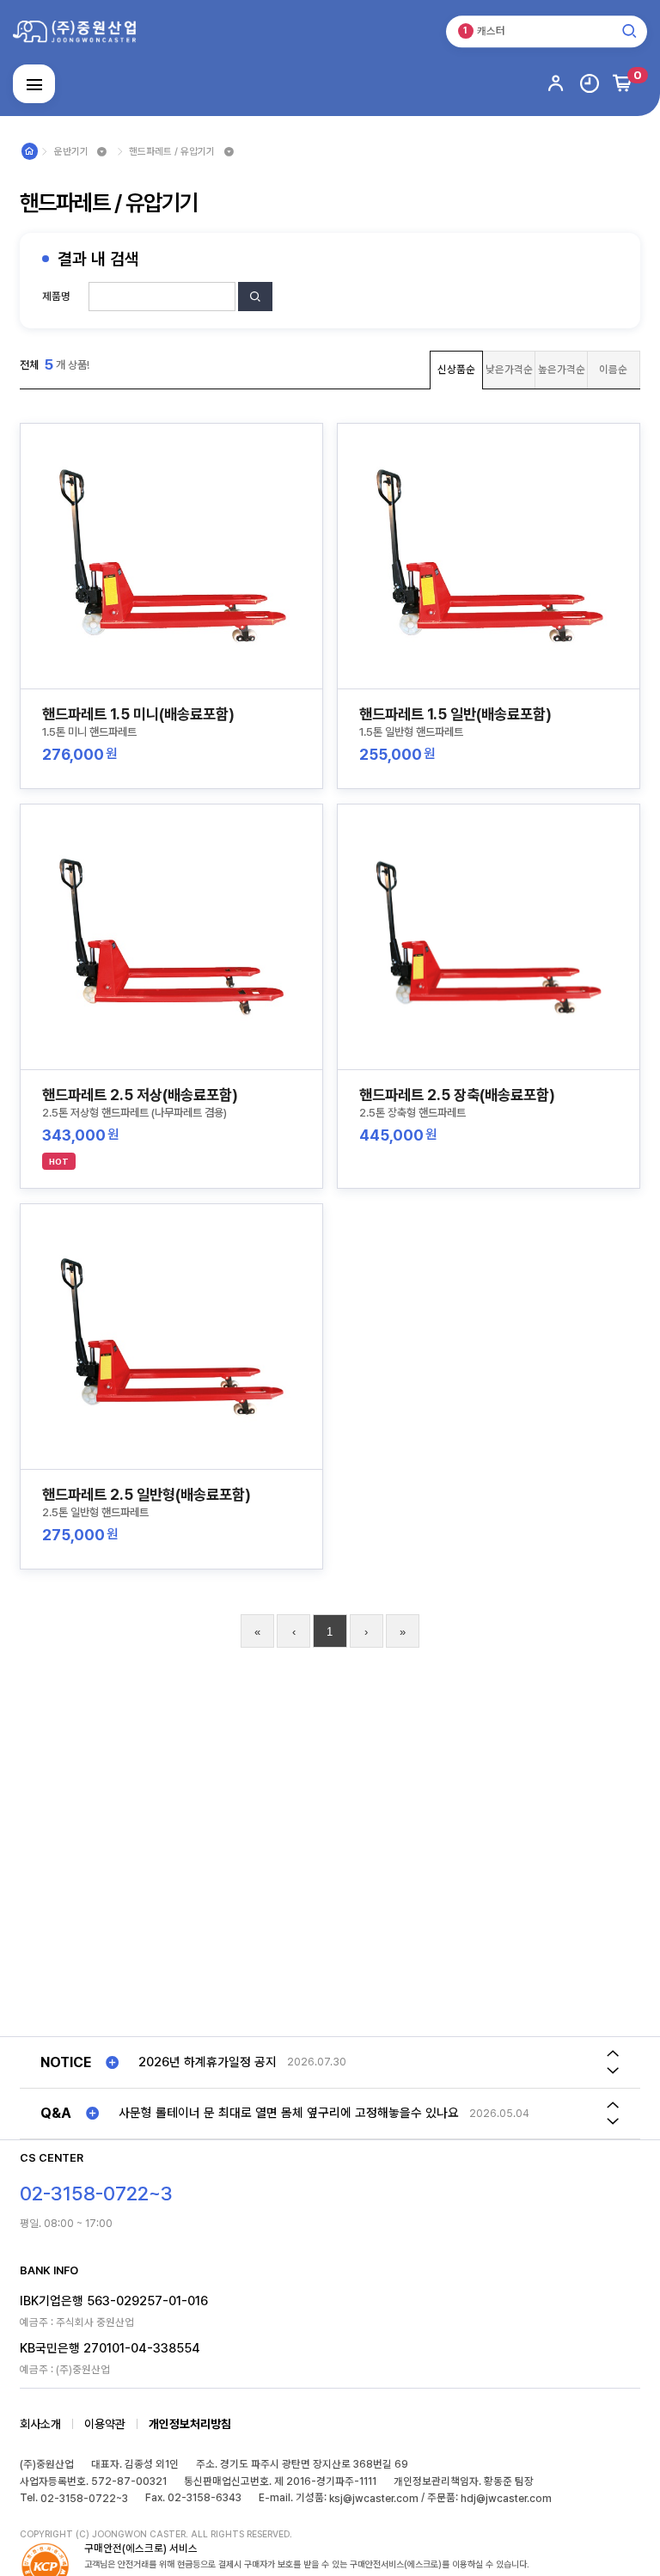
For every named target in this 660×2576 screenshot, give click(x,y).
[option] (364, 2062)
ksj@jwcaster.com (374, 2498)
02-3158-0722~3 (84, 2498)
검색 (256, 311)
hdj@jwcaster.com (506, 2498)
